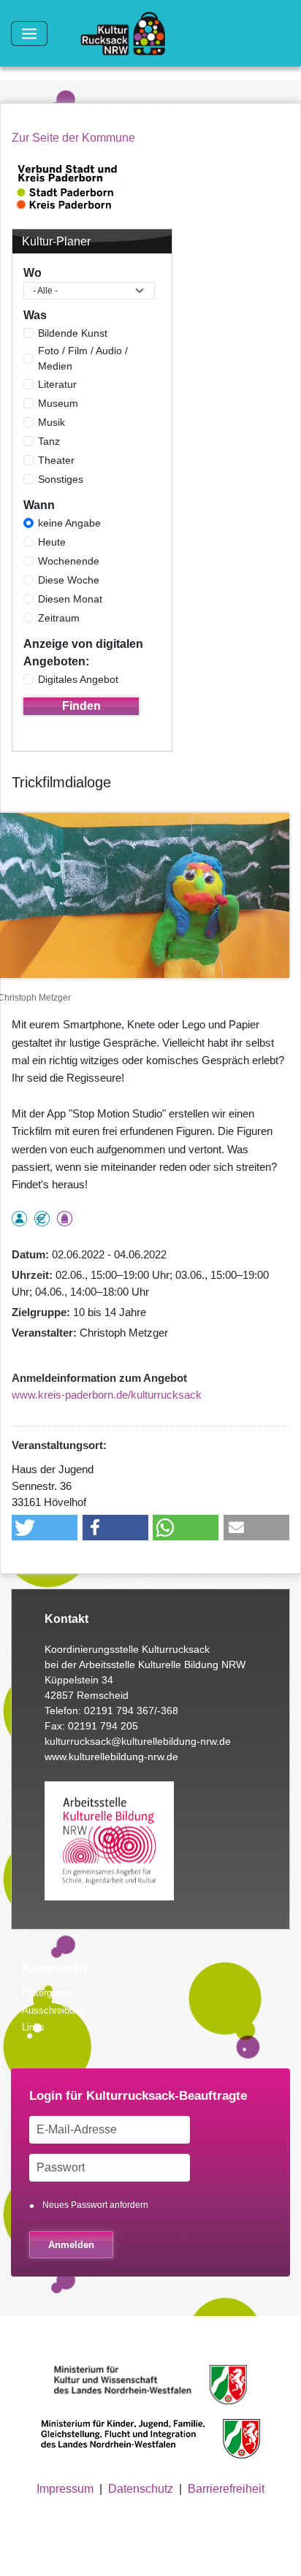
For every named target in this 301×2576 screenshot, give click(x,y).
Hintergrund (46, 1993)
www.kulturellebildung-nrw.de (111, 1757)
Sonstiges (61, 479)
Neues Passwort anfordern (95, 2205)
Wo (33, 273)
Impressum (65, 2489)
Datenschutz (141, 2489)
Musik (52, 422)
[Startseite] (129, 34)
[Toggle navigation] (29, 34)
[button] (45, 1528)
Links (33, 2027)
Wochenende (69, 561)
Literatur (57, 384)
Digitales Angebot (78, 679)
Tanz (49, 441)
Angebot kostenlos (42, 1219)
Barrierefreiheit (226, 2489)
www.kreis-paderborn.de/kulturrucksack (107, 1395)
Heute (52, 542)
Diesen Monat (70, 599)
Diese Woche (69, 580)
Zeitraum (59, 618)
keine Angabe (69, 523)
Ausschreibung (53, 2010)
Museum (58, 403)
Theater (56, 460)
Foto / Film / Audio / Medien (83, 358)
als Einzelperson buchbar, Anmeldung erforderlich (19, 1219)
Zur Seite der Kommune (73, 138)
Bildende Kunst (73, 333)
